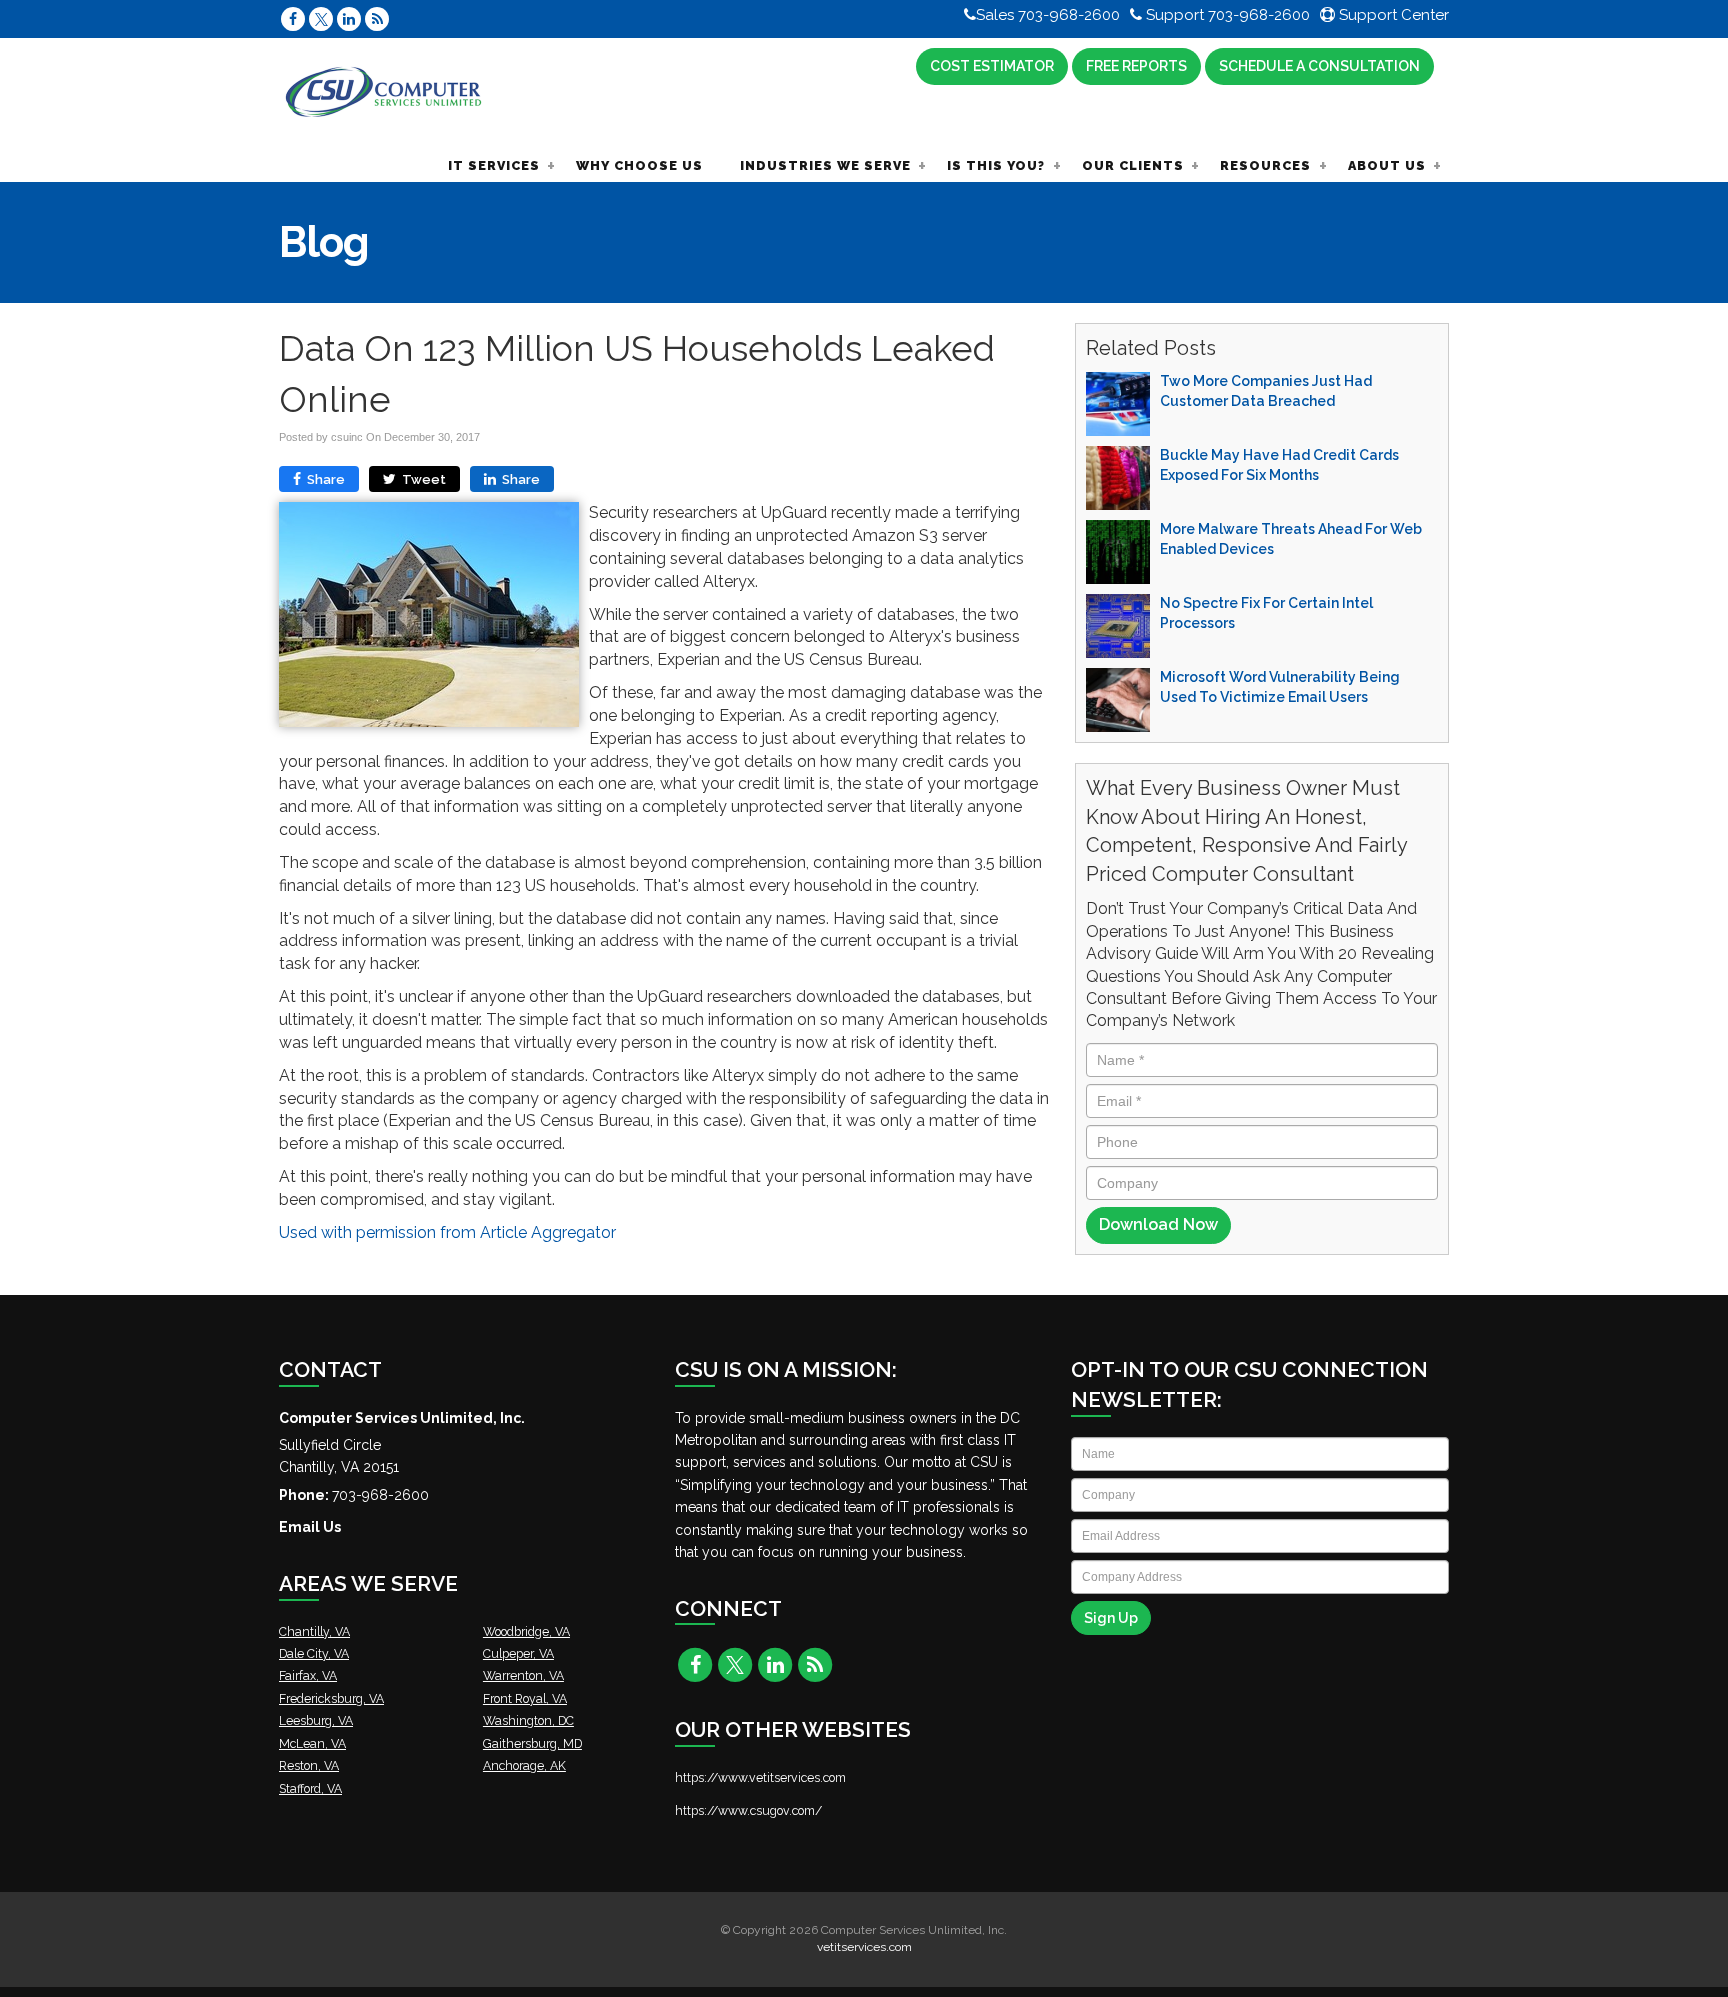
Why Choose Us (639, 165)
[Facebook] (293, 18)
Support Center (1392, 15)
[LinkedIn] (349, 18)
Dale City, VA (314, 1653)
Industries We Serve (825, 165)
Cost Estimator (992, 66)
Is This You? (996, 165)
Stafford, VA (310, 1788)
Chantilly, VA (314, 1631)
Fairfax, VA (308, 1675)
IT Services (494, 165)
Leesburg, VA (316, 1720)
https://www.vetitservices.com (760, 1777)
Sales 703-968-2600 (1048, 15)
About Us (1387, 165)
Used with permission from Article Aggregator (447, 1232)
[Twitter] (321, 18)
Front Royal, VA (525, 1698)
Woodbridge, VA (526, 1631)
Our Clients (1133, 165)
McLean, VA (312, 1743)
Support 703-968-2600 (1226, 15)
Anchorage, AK (524, 1765)
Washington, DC (528, 1720)
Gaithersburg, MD (532, 1743)
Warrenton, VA (523, 1675)
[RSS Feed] (377, 18)
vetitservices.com (864, 1947)
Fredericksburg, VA (331, 1698)
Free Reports (1136, 66)
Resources (1265, 165)
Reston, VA (309, 1765)
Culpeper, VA (518, 1653)
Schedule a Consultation (1319, 66)
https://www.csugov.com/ (748, 1810)
